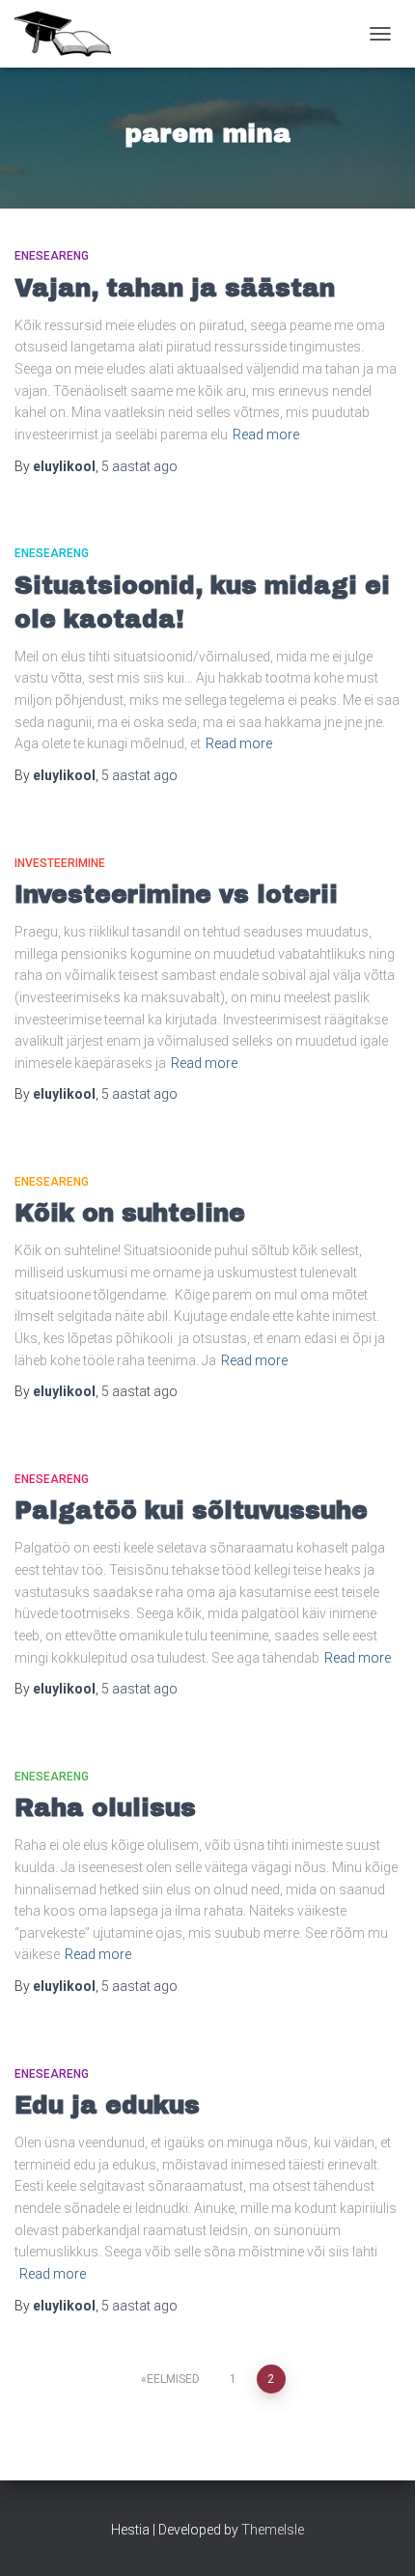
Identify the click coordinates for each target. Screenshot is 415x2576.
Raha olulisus (105, 1808)
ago (139, 466)
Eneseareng (52, 256)
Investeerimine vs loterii (176, 895)
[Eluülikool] (70, 34)
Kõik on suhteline (130, 1213)
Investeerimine (60, 863)
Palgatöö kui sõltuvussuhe (191, 1511)
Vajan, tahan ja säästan (175, 288)
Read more (266, 434)
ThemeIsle (273, 2530)
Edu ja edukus (107, 2105)
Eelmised (173, 2379)
